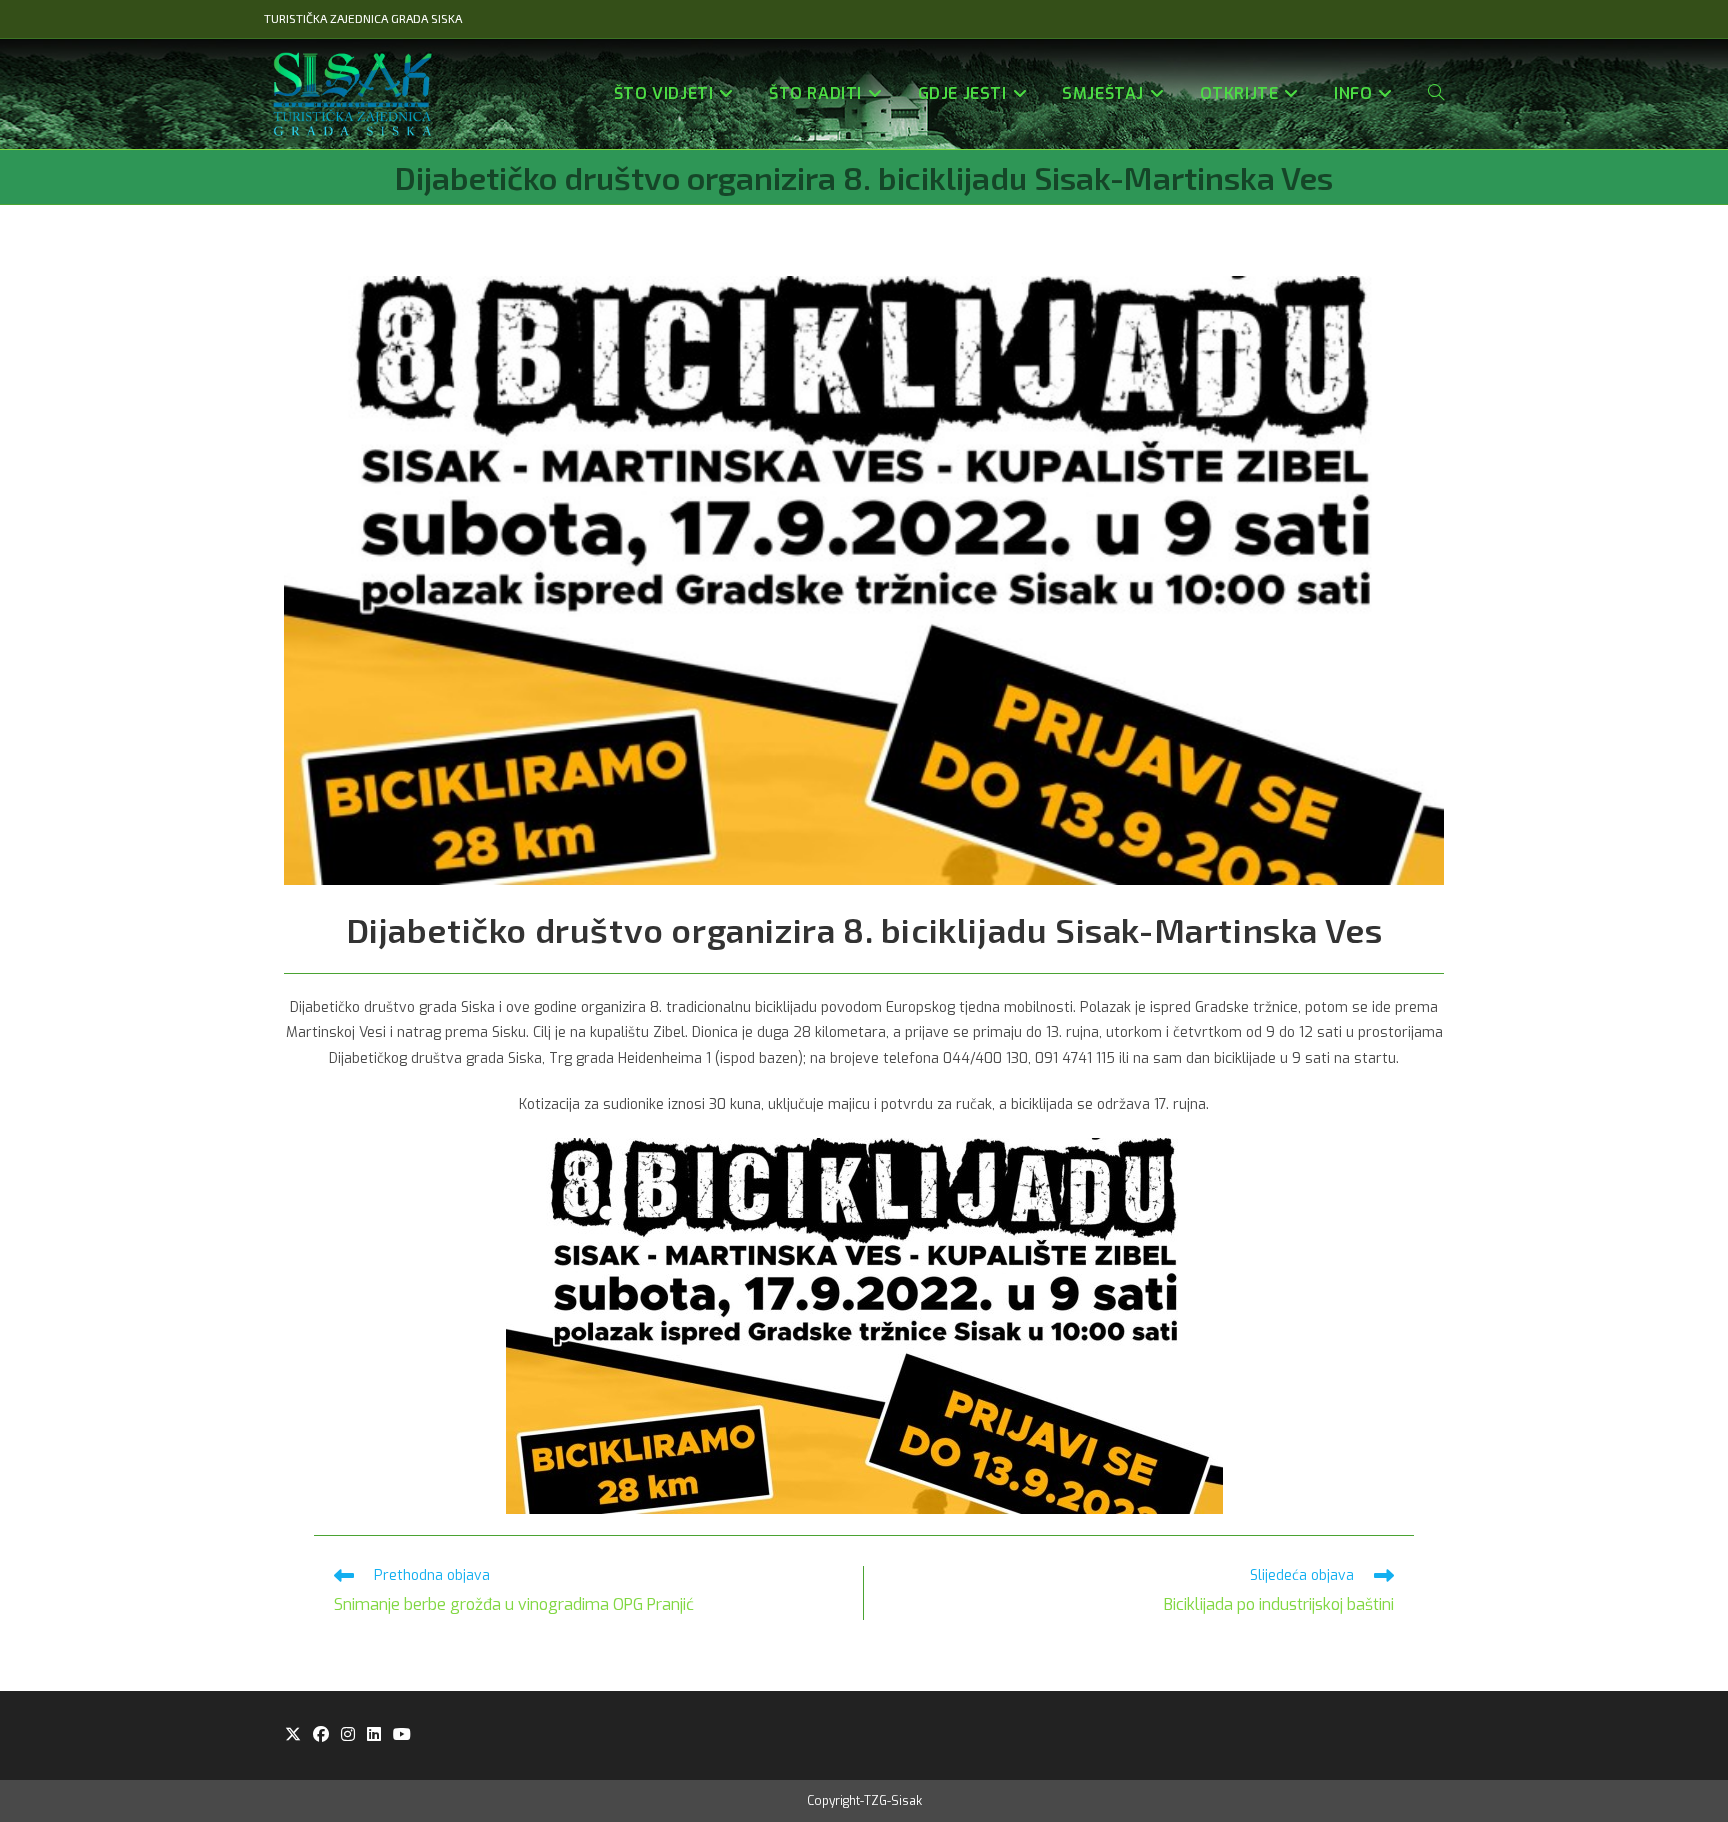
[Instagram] (348, 1735)
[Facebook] (321, 1735)
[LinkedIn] (374, 1735)
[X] (293, 1735)
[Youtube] (402, 1735)
